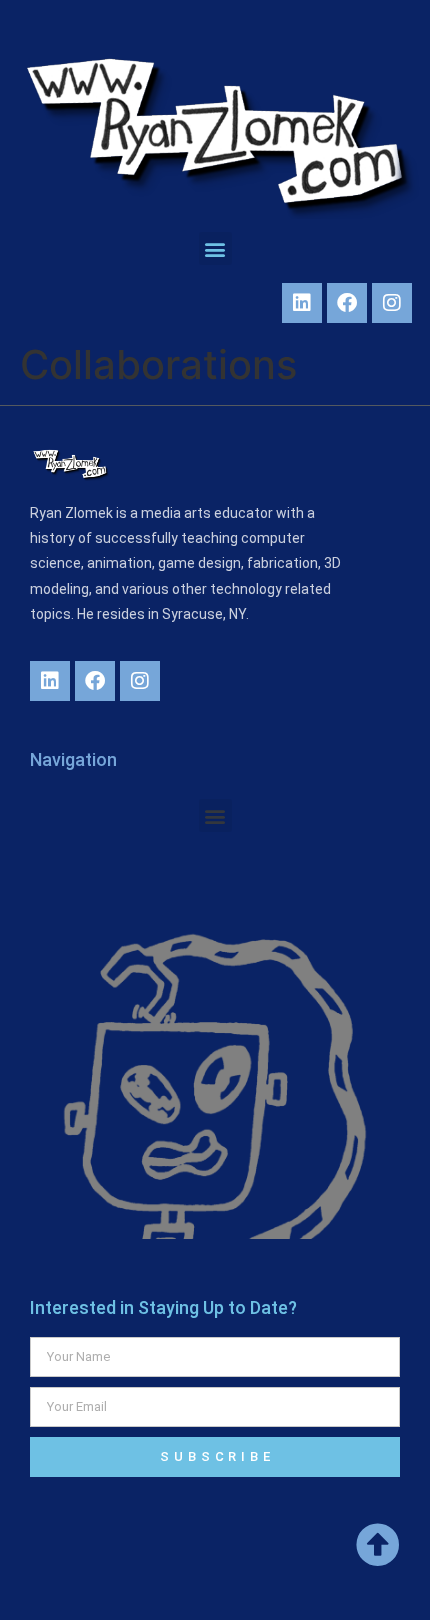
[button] (215, 248)
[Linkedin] (302, 303)
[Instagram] (392, 303)
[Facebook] (347, 303)
